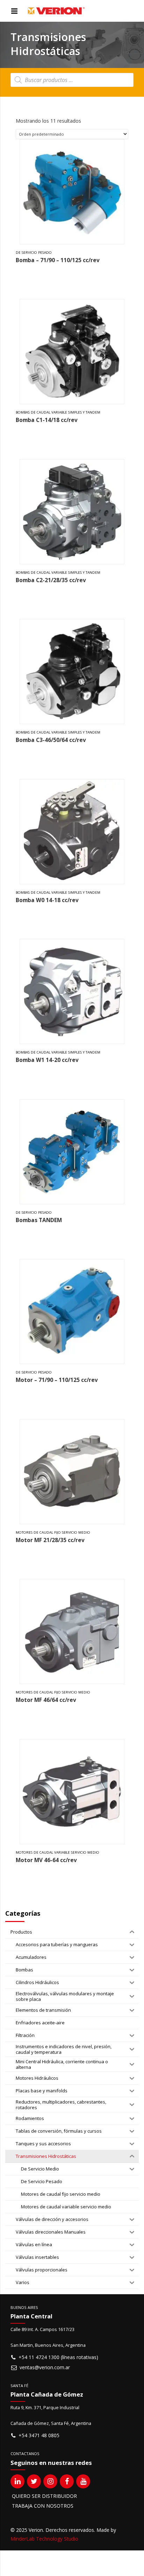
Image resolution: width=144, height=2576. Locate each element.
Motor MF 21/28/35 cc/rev (50, 1540)
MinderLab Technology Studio (44, 2539)
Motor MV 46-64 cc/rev (46, 1860)
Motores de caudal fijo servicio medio (53, 1532)
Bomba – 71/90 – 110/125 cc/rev (58, 260)
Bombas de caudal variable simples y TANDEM (58, 412)
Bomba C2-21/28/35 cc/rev (51, 580)
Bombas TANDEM (39, 1220)
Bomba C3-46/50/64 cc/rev (51, 740)
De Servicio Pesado (34, 253)
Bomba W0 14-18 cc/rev (47, 900)
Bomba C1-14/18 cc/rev (47, 420)
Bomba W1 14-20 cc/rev (47, 1060)
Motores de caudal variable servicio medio (57, 1852)
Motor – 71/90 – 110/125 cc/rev (57, 1380)
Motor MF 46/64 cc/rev (46, 1700)
